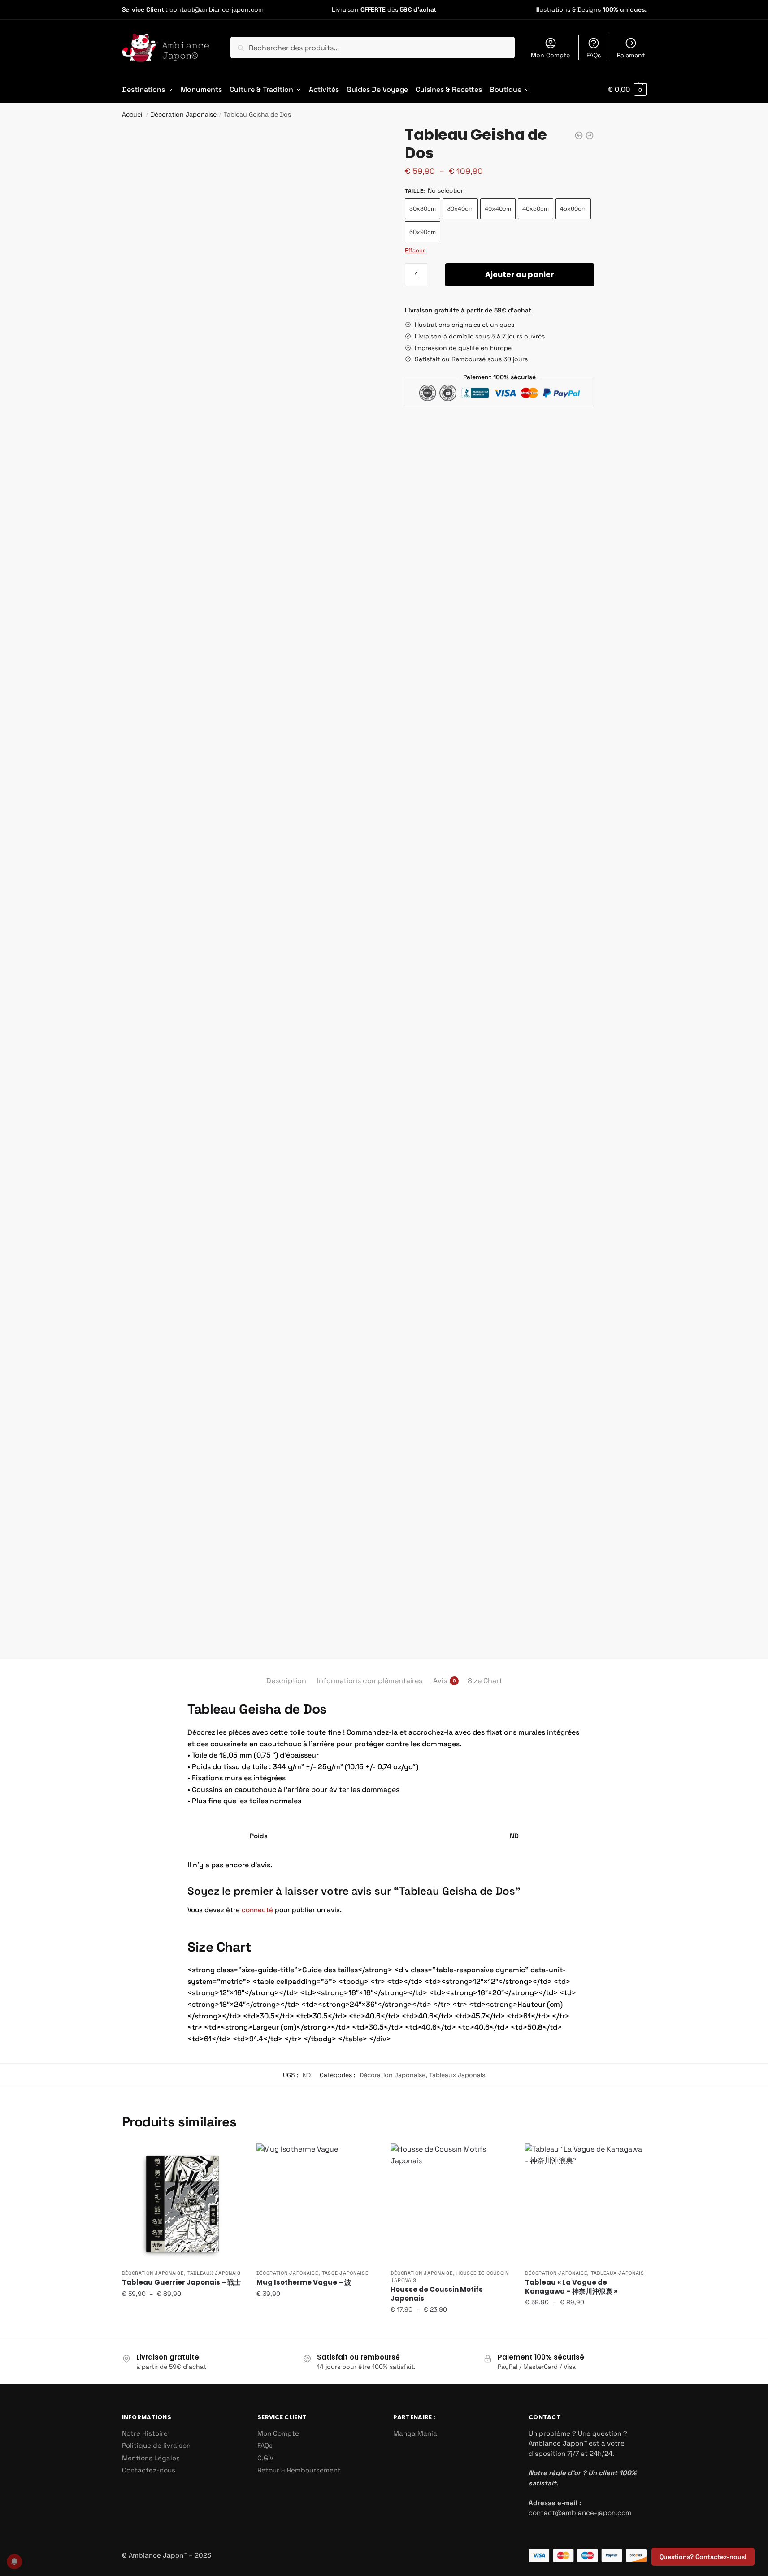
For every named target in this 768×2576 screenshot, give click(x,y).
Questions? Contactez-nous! (703, 2557)
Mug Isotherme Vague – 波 (304, 2282)
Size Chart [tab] (485, 1681)
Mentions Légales (151, 2458)
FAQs (594, 55)
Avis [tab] (440, 1681)
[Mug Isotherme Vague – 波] (317, 2204)
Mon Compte (550, 55)
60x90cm (423, 232)
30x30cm (423, 209)
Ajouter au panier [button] (317, 2328)
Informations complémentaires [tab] (370, 1681)
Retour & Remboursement (299, 2470)
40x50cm (536, 209)
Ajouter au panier (520, 275)
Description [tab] (286, 1681)
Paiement (631, 55)
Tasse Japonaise (345, 2273)
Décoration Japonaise (184, 114)
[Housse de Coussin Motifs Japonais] (451, 2204)
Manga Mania (415, 2433)
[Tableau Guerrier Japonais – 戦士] (182, 2204)
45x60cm (573, 209)
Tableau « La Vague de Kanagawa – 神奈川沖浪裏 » (571, 2287)
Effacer (415, 250)
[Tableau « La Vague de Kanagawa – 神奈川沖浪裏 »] (586, 2204)
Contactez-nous (149, 2470)
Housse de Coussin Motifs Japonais (437, 2294)
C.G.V (265, 2458)
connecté (257, 1910)
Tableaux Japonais (457, 2075)
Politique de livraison (156, 2445)
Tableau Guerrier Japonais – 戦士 (181, 2282)
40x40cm (498, 209)
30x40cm (460, 209)
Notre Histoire (145, 2433)
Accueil (133, 114)
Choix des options (182, 2328)
